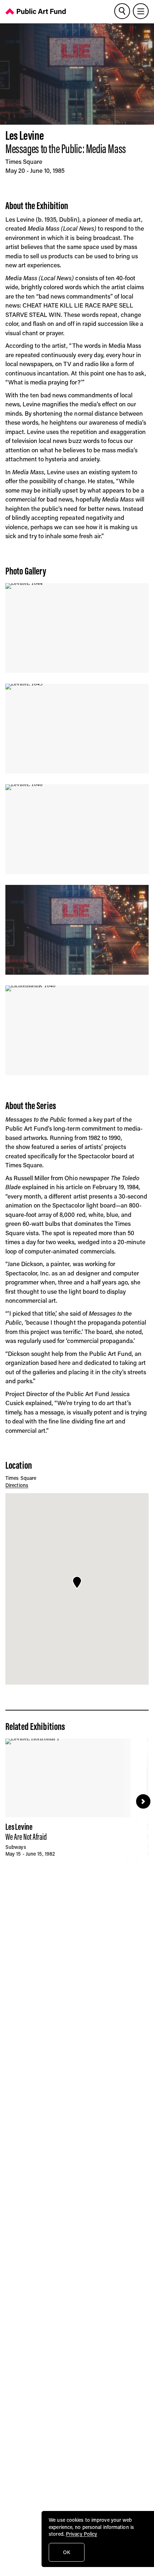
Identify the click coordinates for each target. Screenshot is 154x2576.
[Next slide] (143, 1801)
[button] (77, 1583)
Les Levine (25, 135)
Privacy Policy (81, 2534)
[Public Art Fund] (36, 13)
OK (67, 2552)
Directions (17, 1485)
